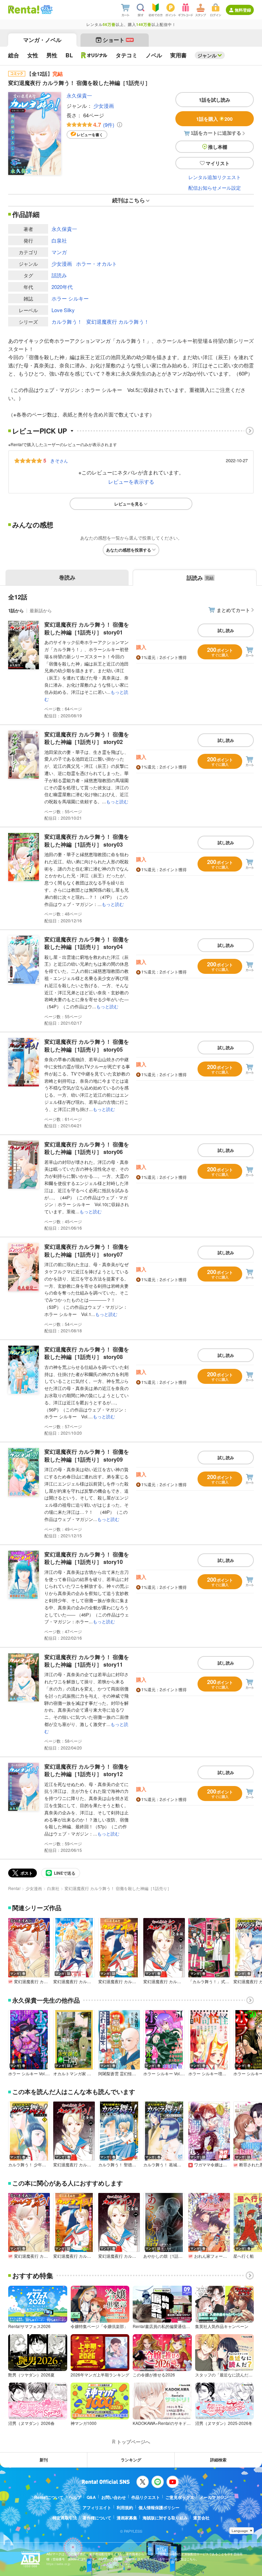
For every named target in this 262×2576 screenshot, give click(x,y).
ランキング (131, 2460)
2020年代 (62, 287)
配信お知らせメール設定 (215, 188)
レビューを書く (90, 135)
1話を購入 (214, 119)
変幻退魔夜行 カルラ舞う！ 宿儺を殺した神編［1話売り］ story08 (87, 1353)
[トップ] (24, 10)
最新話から (41, 610)
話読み (59, 275)
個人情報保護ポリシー (159, 2507)
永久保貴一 (79, 95)
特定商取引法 (65, 2518)
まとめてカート (233, 610)
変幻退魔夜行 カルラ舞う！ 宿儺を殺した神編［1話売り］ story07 (87, 1250)
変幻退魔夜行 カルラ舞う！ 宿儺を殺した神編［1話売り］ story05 (87, 1045)
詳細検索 (218, 2460)
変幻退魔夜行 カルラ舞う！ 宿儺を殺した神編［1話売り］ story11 (87, 1661)
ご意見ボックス (180, 2497)
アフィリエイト (97, 2507)
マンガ (59, 252)
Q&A (91, 2497)
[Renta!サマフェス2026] (46, 10)
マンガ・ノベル (42, 40)
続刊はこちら (129, 200)
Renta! (14, 1888)
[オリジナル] (94, 55)
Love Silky (63, 310)
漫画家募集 (127, 2518)
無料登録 (243, 10)
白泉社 (59, 240)
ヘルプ (75, 2497)
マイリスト (218, 163)
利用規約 (125, 2507)
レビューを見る (129, 504)
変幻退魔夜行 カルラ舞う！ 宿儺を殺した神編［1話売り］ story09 (87, 1455)
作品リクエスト (146, 2497)
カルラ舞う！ (67, 321)
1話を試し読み (215, 100)
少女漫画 (104, 106)
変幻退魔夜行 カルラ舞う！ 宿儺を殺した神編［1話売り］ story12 (87, 1770)
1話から (16, 610)
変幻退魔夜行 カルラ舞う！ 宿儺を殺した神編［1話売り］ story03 (87, 840)
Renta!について (49, 2497)
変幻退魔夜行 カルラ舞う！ (118, 321)
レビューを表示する (131, 481)
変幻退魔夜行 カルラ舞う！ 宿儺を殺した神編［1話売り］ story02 (87, 738)
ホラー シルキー (70, 298)
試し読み (226, 630)
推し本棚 (218, 147)
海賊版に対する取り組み (165, 2518)
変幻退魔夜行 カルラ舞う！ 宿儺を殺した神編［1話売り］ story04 (87, 943)
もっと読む (117, 801)
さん (59, 460)
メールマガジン (214, 2497)
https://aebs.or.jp (58, 2564)
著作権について (97, 2518)
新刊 (44, 2460)
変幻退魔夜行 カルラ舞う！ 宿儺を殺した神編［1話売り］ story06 (87, 1148)
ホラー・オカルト (97, 264)
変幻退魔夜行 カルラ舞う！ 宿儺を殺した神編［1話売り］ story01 (87, 628)
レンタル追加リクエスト (215, 177)
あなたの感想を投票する (129, 550)
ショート (118, 40)
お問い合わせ (114, 2497)
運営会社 (201, 2518)
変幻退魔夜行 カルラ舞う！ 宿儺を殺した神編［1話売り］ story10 (87, 1558)
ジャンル (207, 55)
